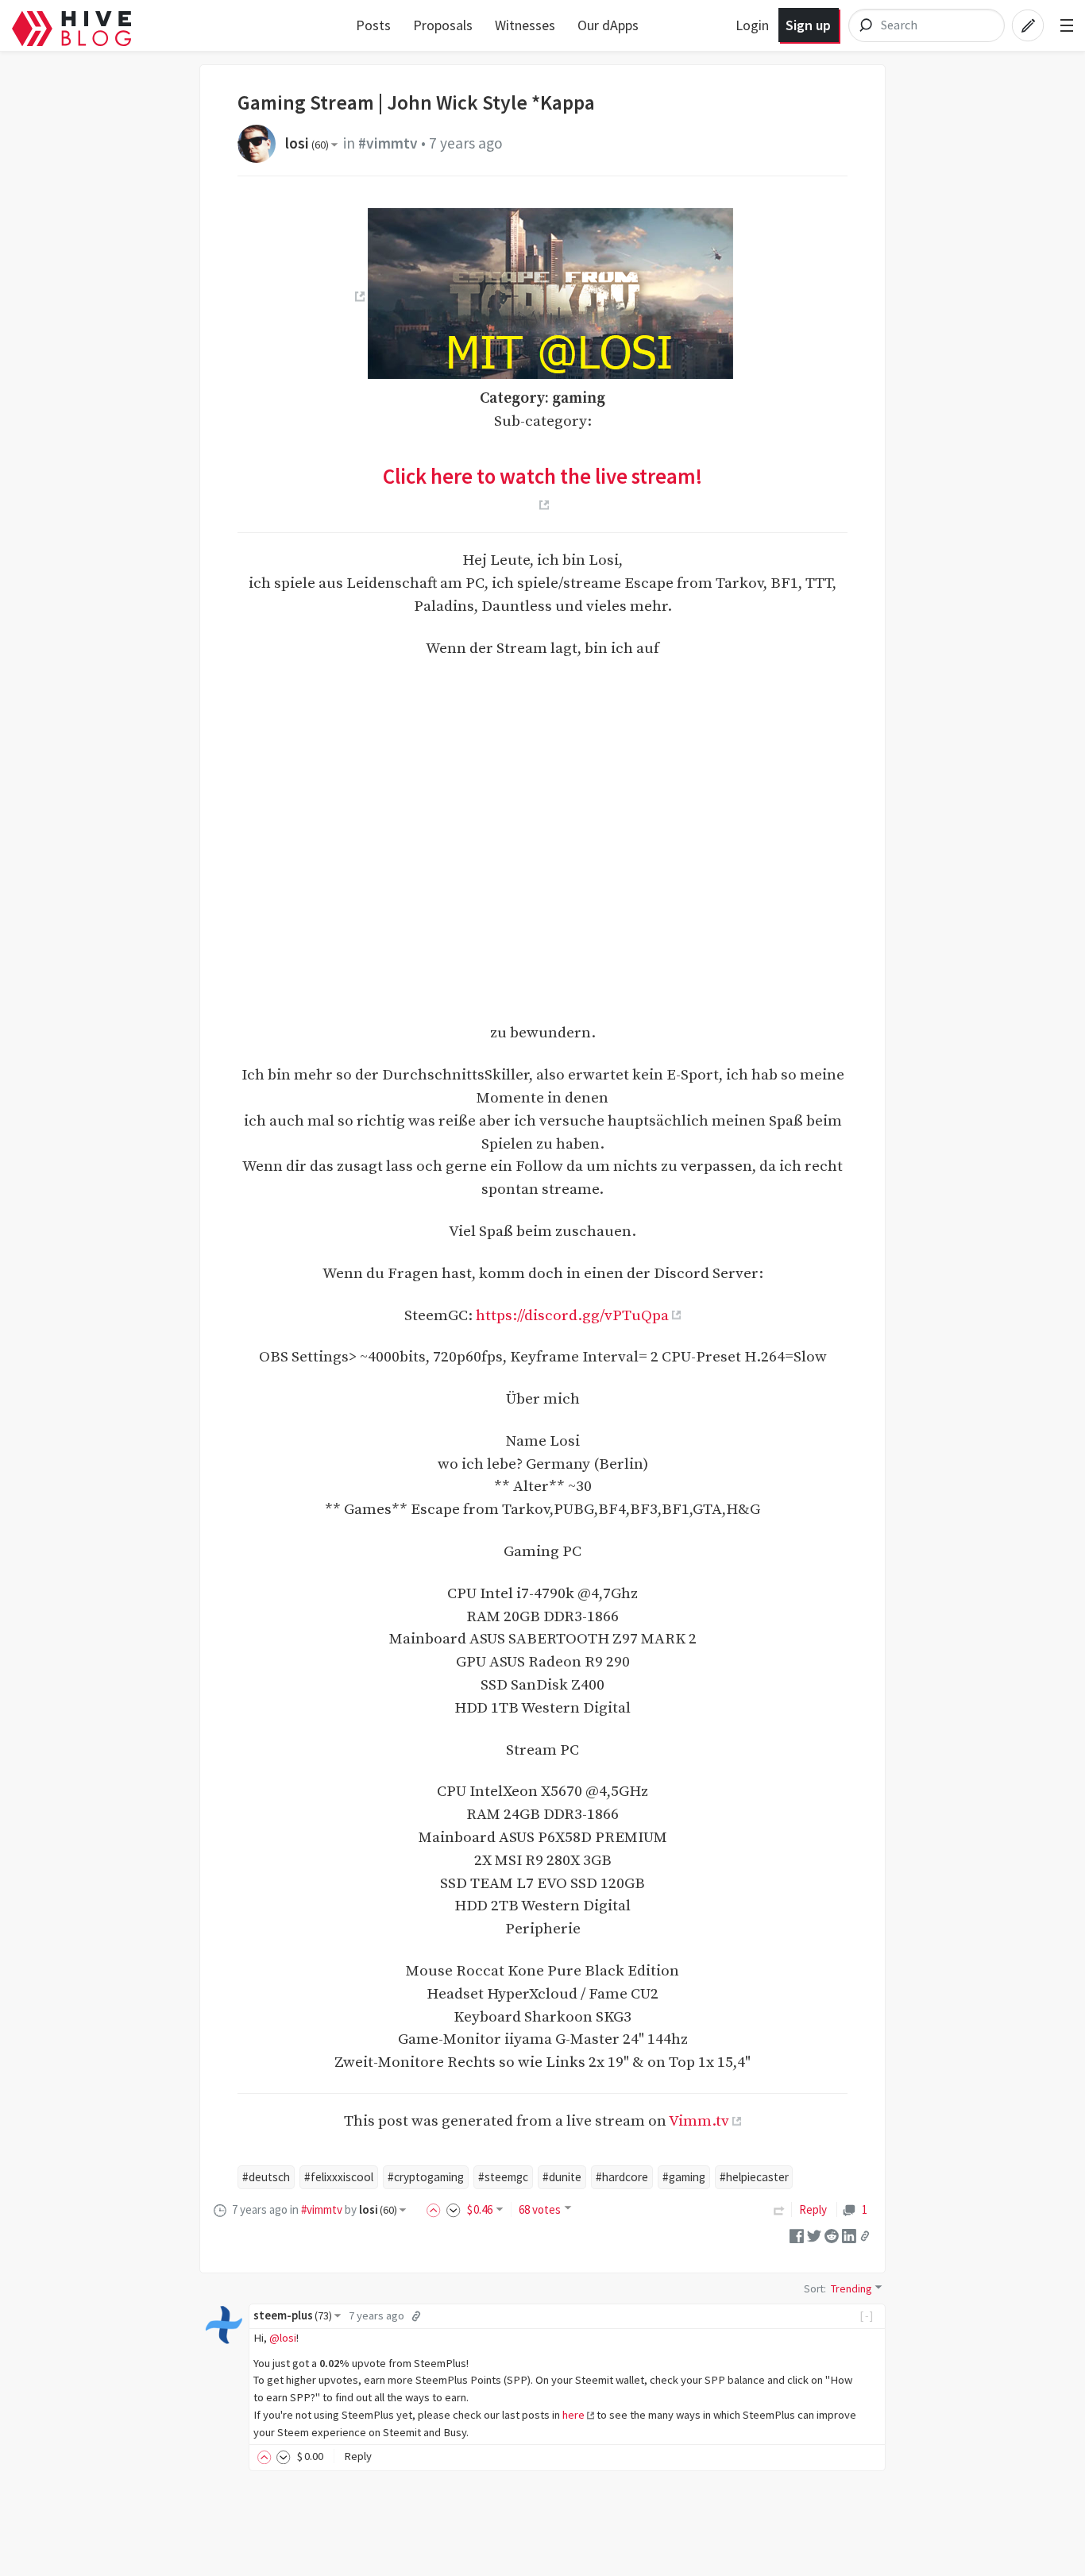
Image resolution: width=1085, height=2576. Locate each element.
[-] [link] (867, 2315)
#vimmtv (388, 143)
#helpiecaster (754, 2177)
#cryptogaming (426, 2177)
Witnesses (525, 25)
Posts (373, 25)
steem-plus (293, 2315)
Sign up (808, 25)
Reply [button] (358, 2456)
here (573, 2415)
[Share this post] (865, 2236)
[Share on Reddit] (832, 2235)
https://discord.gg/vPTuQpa (572, 1315)
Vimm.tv (699, 2121)
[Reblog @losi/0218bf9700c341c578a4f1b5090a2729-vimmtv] (779, 2209)
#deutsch (266, 2177)
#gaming (684, 2177)
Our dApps (608, 25)
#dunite (562, 2177)
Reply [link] (813, 2209)
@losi (283, 2338)
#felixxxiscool (339, 2177)
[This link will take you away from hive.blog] (358, 296)
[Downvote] (454, 2209)
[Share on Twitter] (814, 2235)
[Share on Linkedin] (849, 2235)
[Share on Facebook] (797, 2235)
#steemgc (503, 2177)
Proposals (443, 25)
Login (752, 25)
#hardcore (622, 2177)
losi (307, 143)
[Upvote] (436, 2209)
